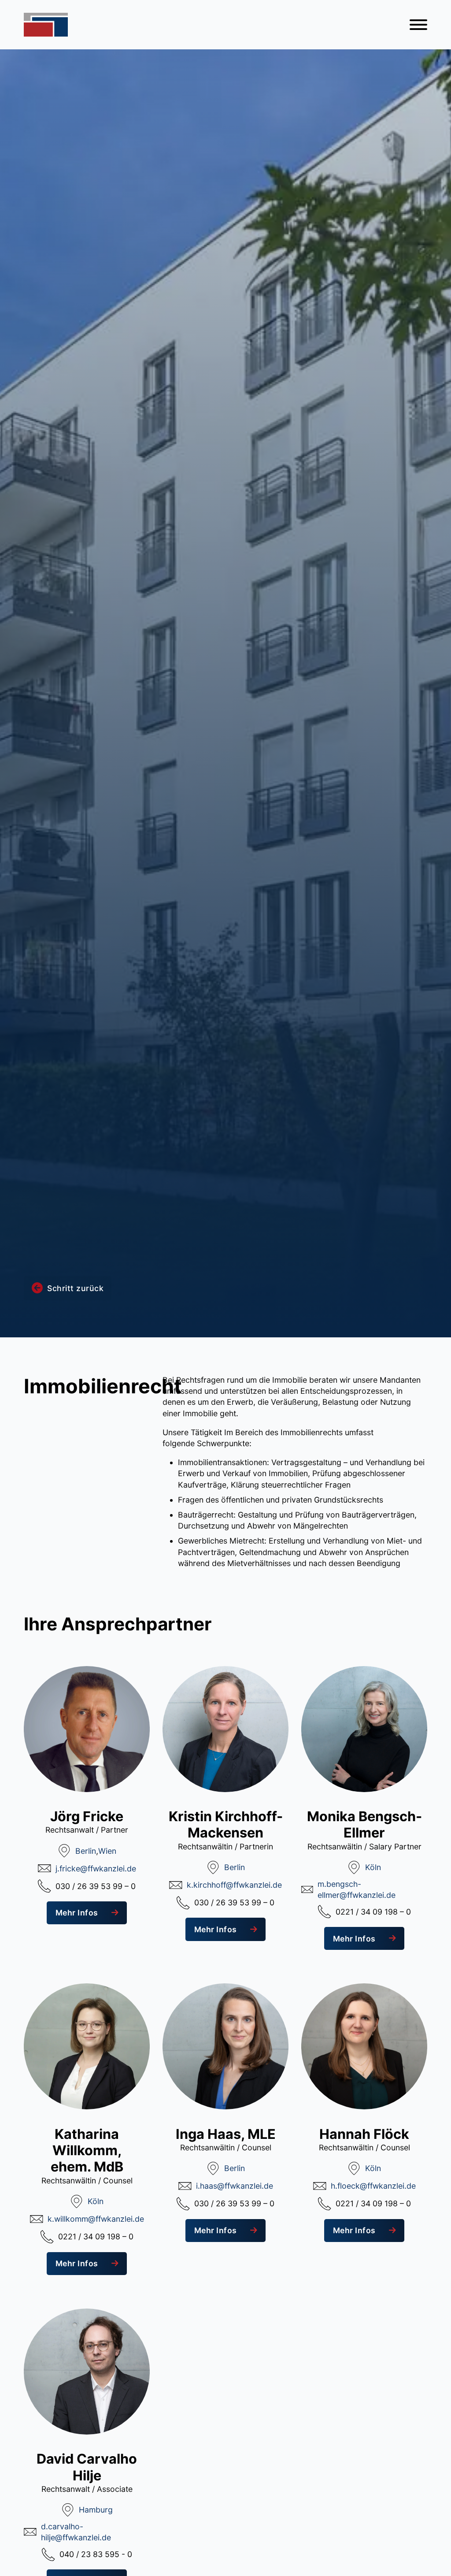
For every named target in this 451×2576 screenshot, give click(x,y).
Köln (373, 1867)
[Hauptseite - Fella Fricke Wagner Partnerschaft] (46, 25)
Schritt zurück (75, 1288)
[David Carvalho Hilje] (87, 2371)
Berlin (86, 1851)
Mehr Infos (77, 1913)
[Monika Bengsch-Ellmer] (364, 1728)
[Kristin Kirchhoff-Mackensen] (225, 1728)
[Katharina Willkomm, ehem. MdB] (87, 2046)
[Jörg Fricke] (87, 1728)
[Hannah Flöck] (364, 2046)
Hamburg (96, 2510)
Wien (107, 1851)
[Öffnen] (418, 25)
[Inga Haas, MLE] (225, 2046)
